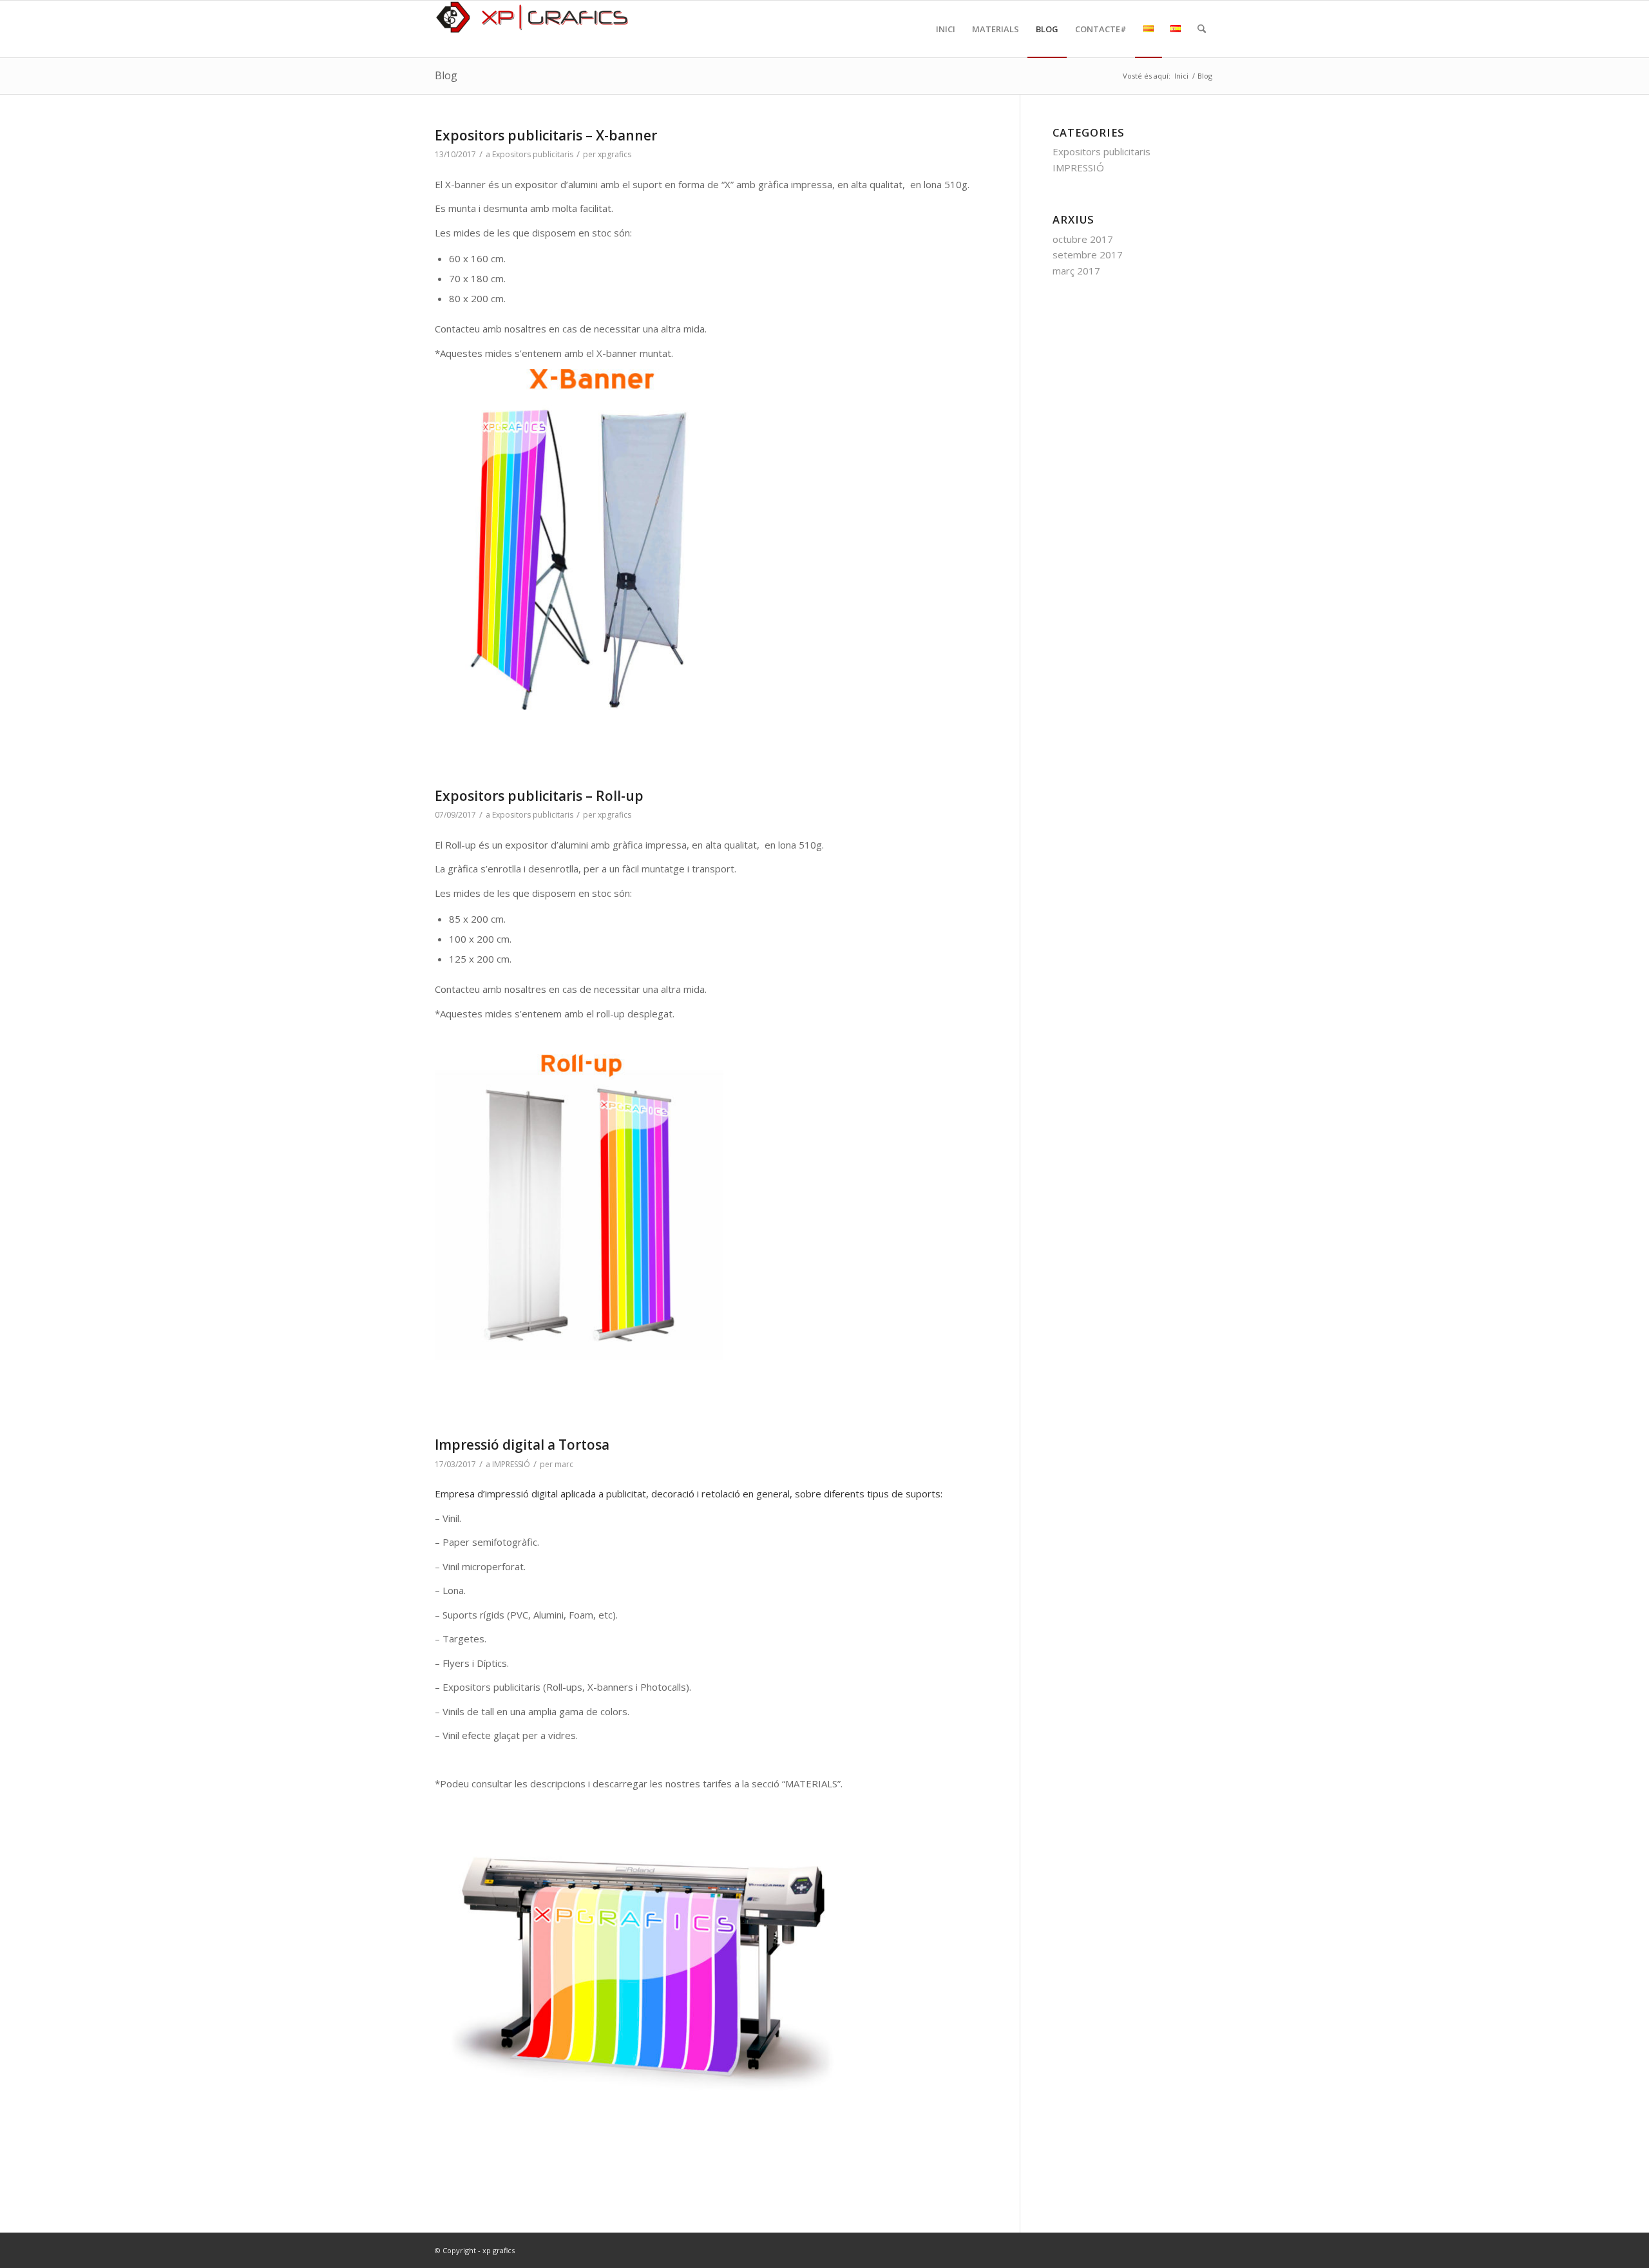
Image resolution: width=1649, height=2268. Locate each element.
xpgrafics (615, 154)
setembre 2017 (1088, 255)
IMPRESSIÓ (511, 1464)
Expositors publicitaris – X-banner (546, 135)
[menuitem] (946, 29)
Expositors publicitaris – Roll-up (539, 796)
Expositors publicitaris (533, 154)
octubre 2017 (1083, 239)
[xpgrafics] (531, 29)
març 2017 (1076, 271)
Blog (446, 75)
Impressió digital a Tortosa (522, 1445)
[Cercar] (1202, 29)
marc (564, 1464)
